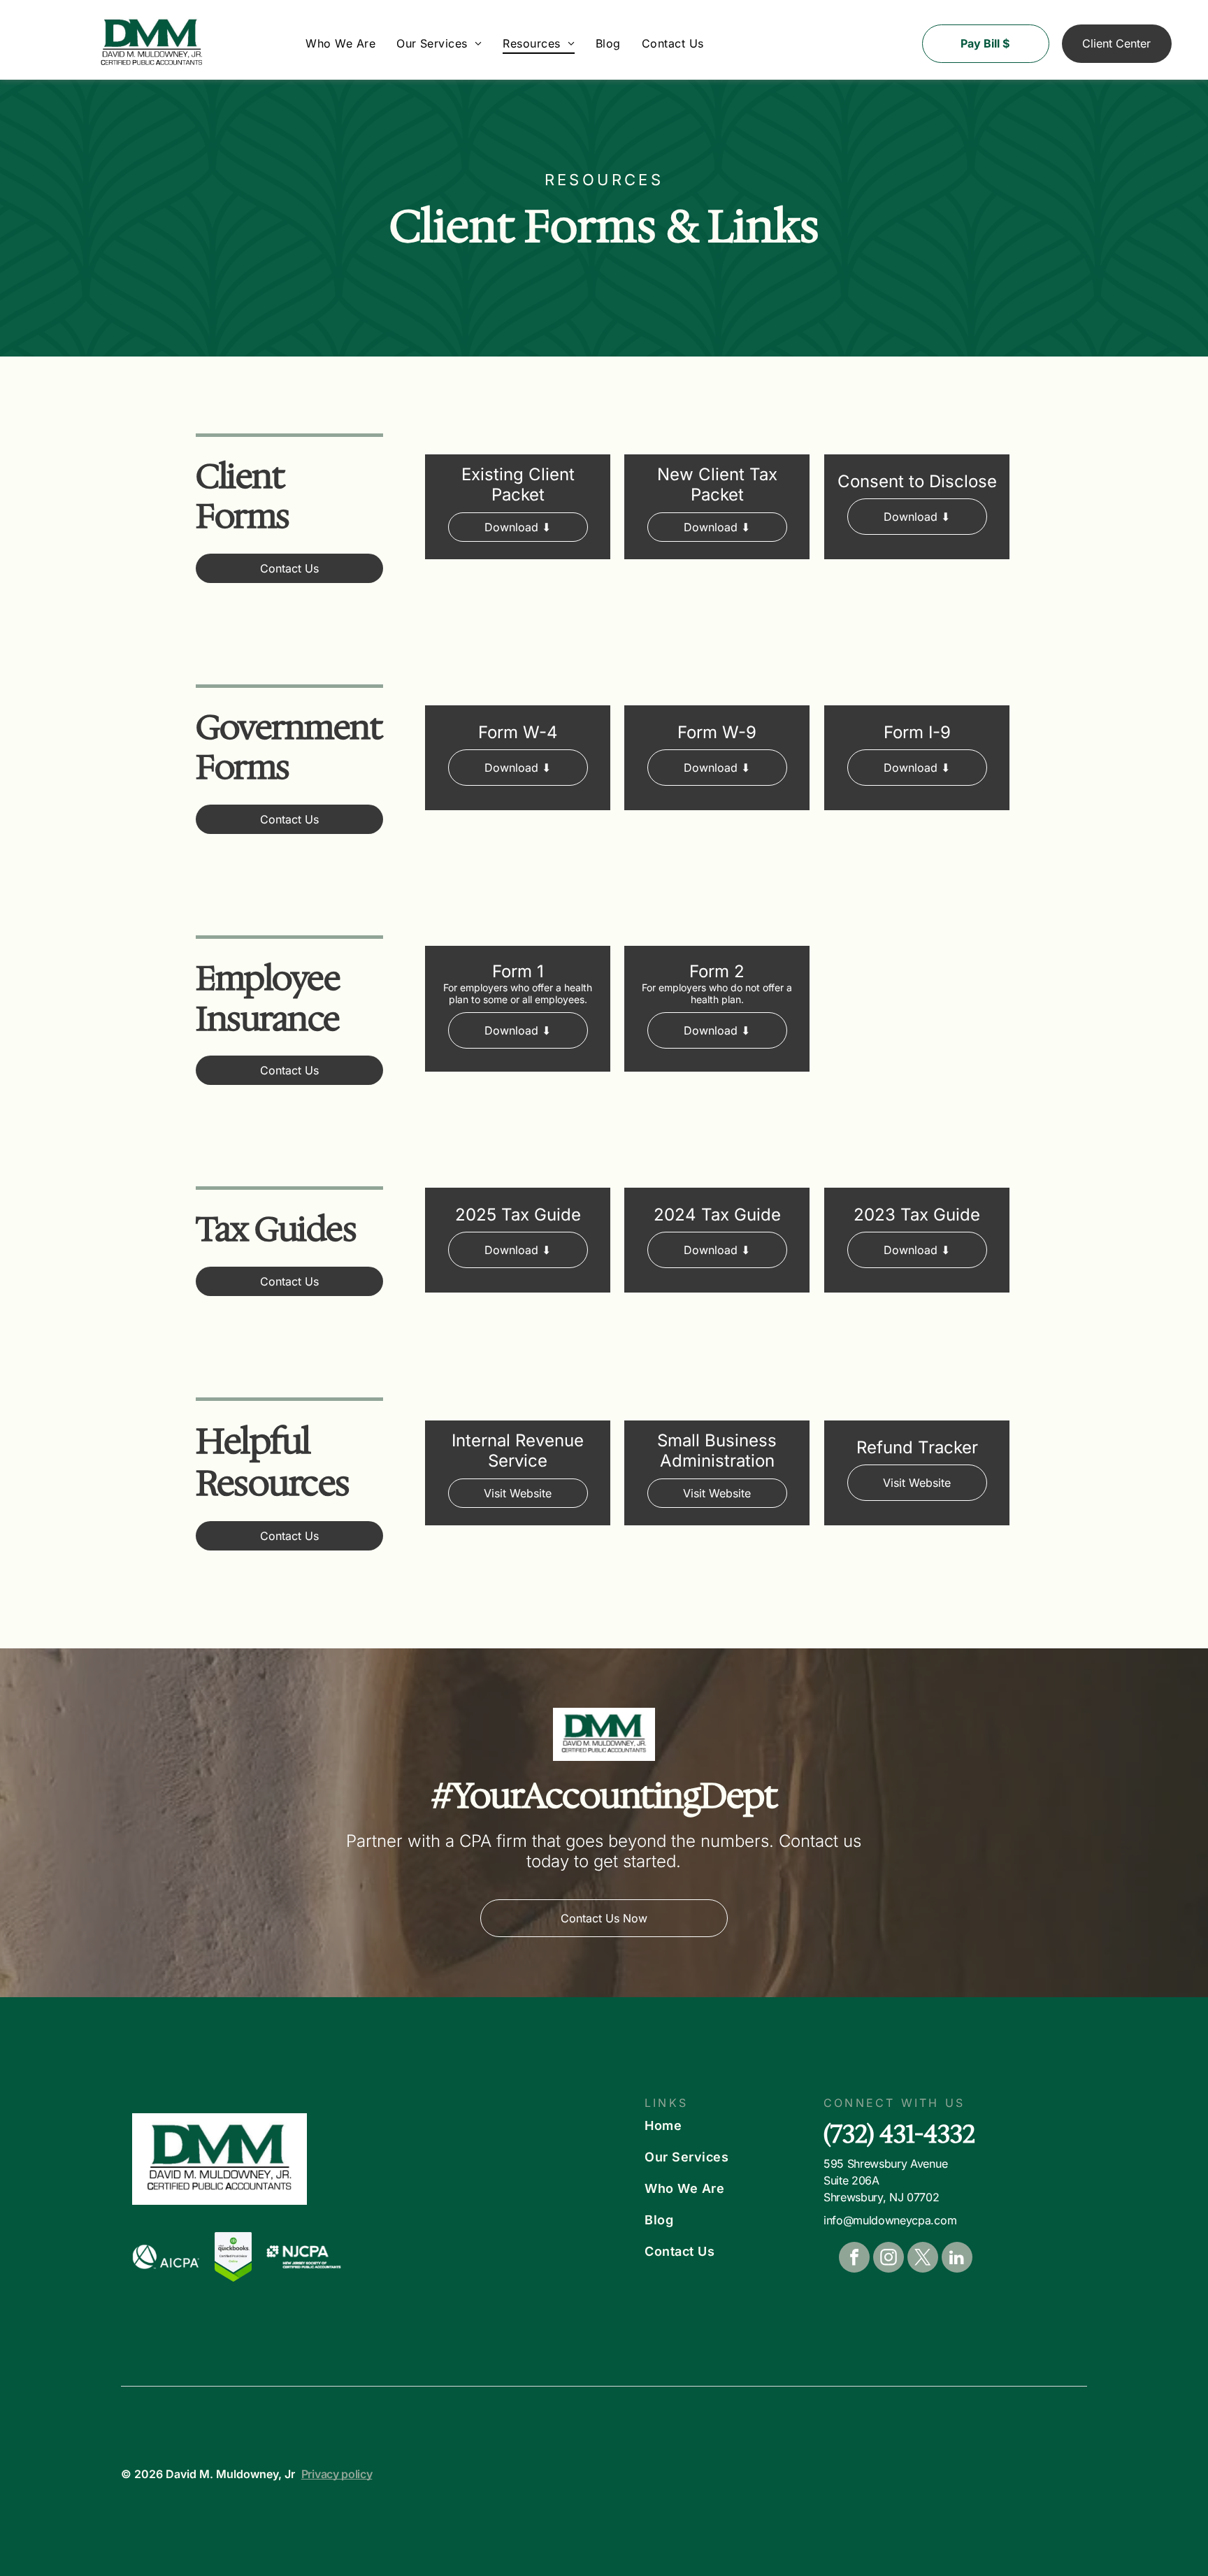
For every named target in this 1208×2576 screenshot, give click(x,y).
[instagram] (889, 2259)
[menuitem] (340, 43)
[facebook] (854, 2259)
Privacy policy (337, 2474)
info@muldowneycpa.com (890, 2220)
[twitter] (923, 2259)
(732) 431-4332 (899, 2134)
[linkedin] (957, 2259)
